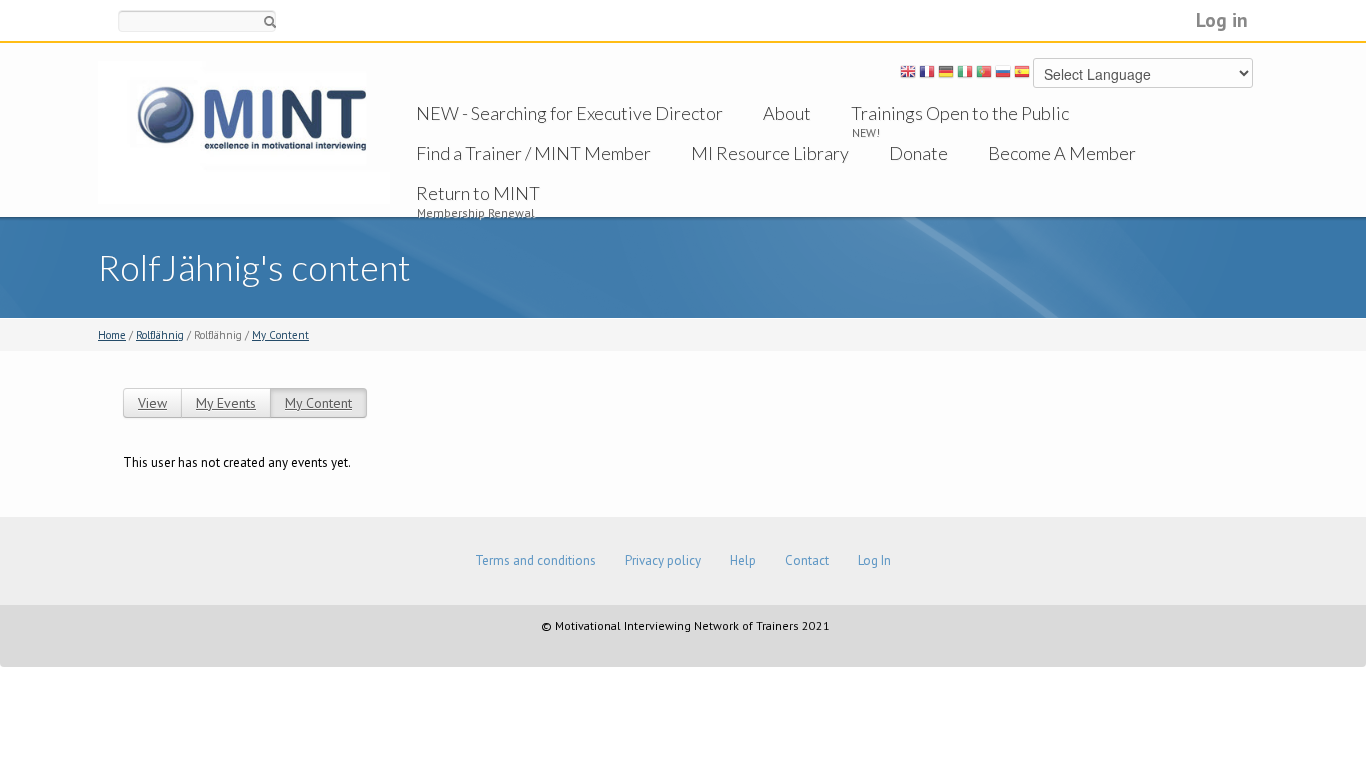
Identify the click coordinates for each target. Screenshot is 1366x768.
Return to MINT (478, 193)
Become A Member (1062, 153)
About (787, 113)
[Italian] (965, 75)
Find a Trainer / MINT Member (533, 153)
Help (743, 560)
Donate (918, 153)
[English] (908, 75)
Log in (1222, 19)
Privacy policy (663, 560)
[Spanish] (1022, 75)
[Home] (244, 131)
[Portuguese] (984, 75)
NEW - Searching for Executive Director (569, 113)
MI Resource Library (770, 153)
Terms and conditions (535, 560)
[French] (927, 75)
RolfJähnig (160, 335)
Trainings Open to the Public (960, 113)
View (152, 403)
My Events (226, 403)
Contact (807, 560)
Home (112, 335)
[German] (946, 75)
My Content (280, 335)
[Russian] (1003, 75)
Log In (874, 560)
